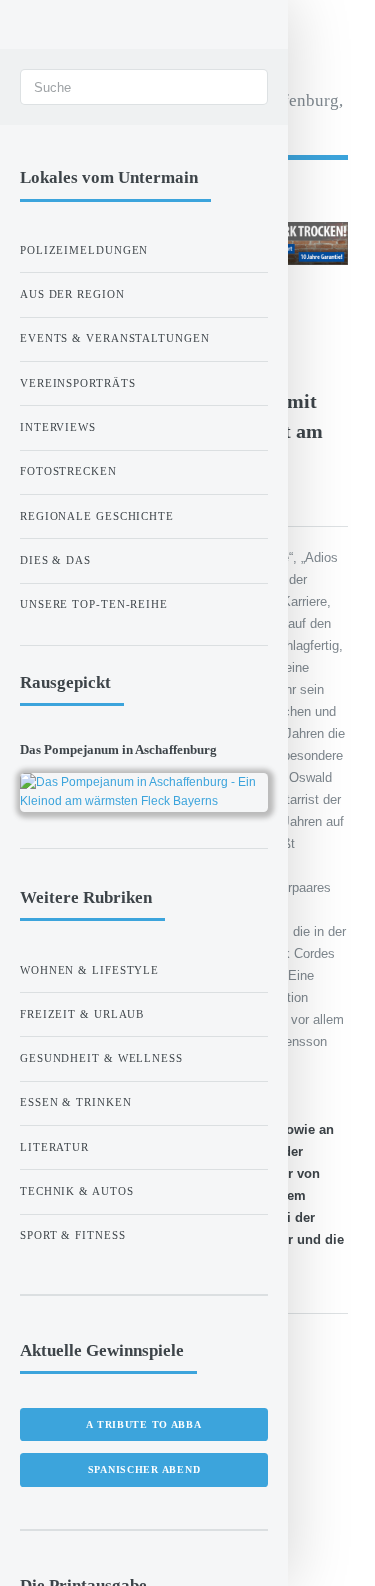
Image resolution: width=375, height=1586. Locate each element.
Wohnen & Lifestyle (89, 970)
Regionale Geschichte (97, 516)
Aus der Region (72, 294)
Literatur (54, 1147)
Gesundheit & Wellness (101, 1058)
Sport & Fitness (73, 1235)
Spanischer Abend (144, 1469)
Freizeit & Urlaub (82, 1014)
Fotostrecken (68, 471)
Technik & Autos (77, 1191)
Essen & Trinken (76, 1102)
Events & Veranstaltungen (115, 338)
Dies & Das (55, 560)
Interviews (58, 427)
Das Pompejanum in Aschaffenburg (118, 749)
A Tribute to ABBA (143, 1424)
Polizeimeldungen (84, 250)
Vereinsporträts (78, 383)
